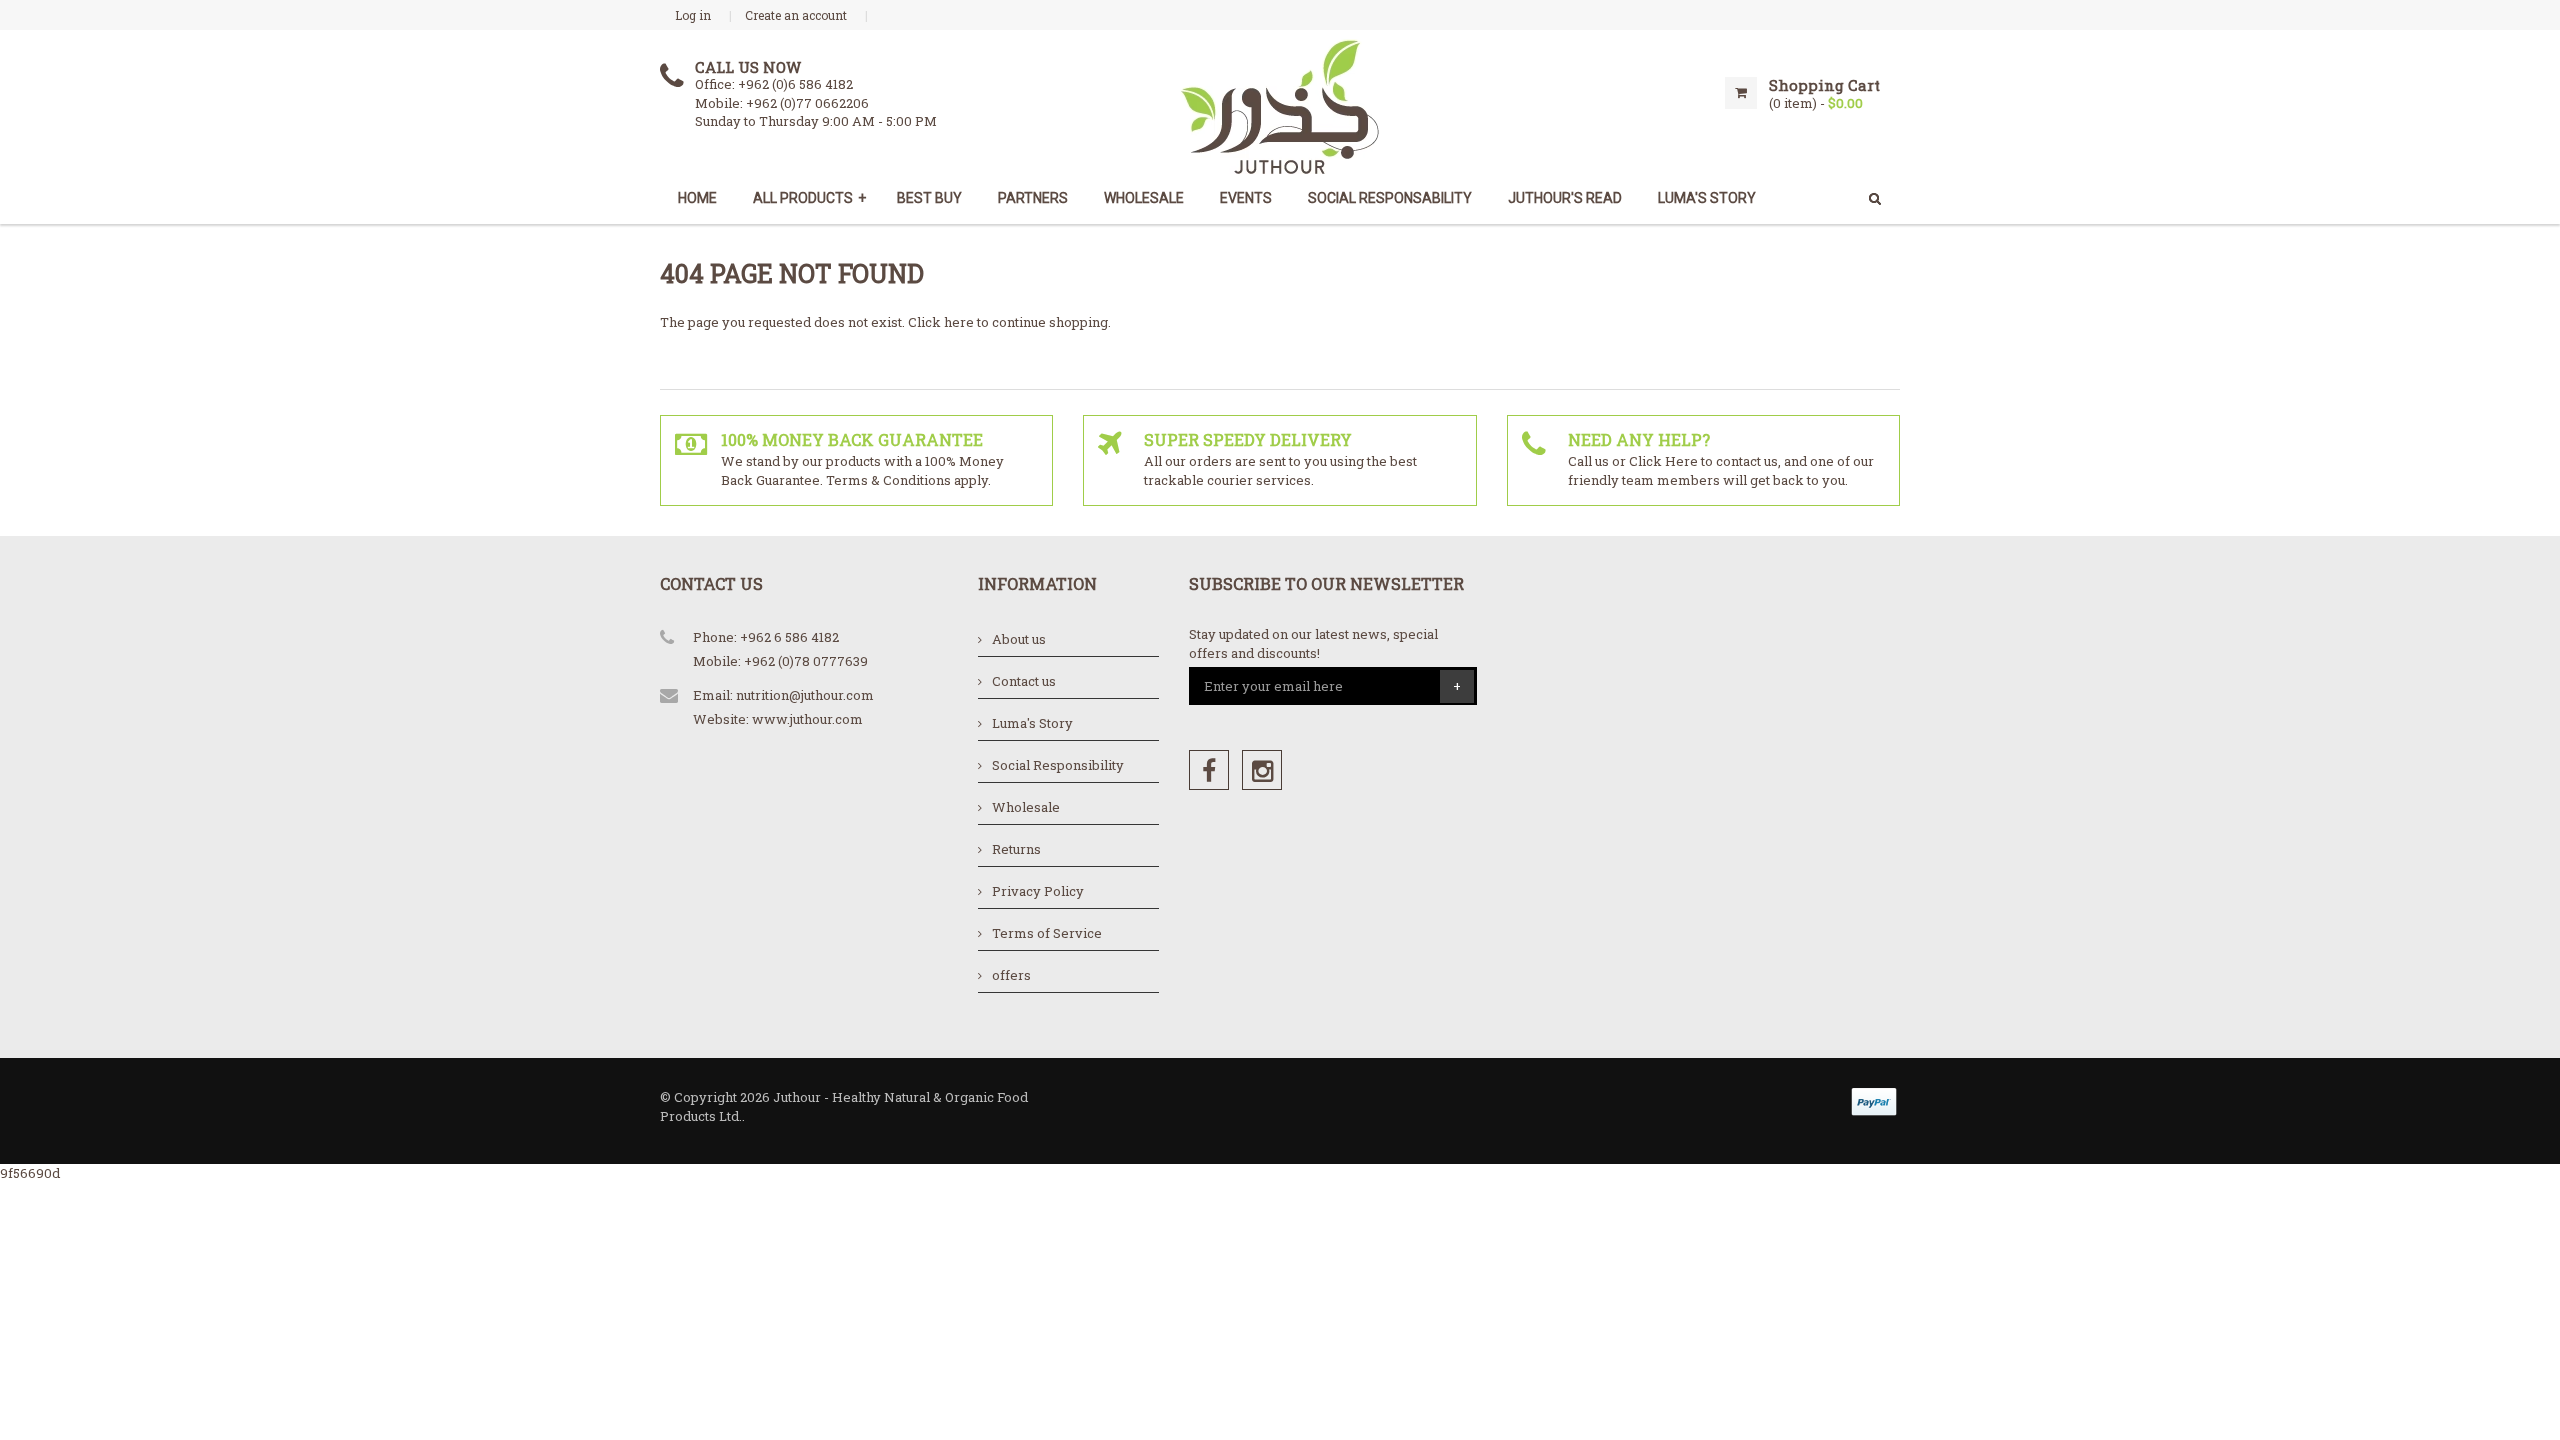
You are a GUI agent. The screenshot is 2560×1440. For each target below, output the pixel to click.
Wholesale (1144, 198)
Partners (1033, 198)
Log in (693, 15)
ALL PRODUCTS (809, 198)
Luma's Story (1032, 723)
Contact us (1024, 681)
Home (697, 198)
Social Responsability (1390, 198)
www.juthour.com (807, 719)
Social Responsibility (1058, 765)
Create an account (796, 15)
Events (1246, 198)
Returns (1016, 849)
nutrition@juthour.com (805, 695)
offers (1011, 975)
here (959, 322)
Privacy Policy (1038, 891)
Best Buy (929, 198)
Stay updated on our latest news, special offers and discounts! (1313, 643)
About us (1019, 639)
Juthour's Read (1565, 198)
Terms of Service (1047, 933)
